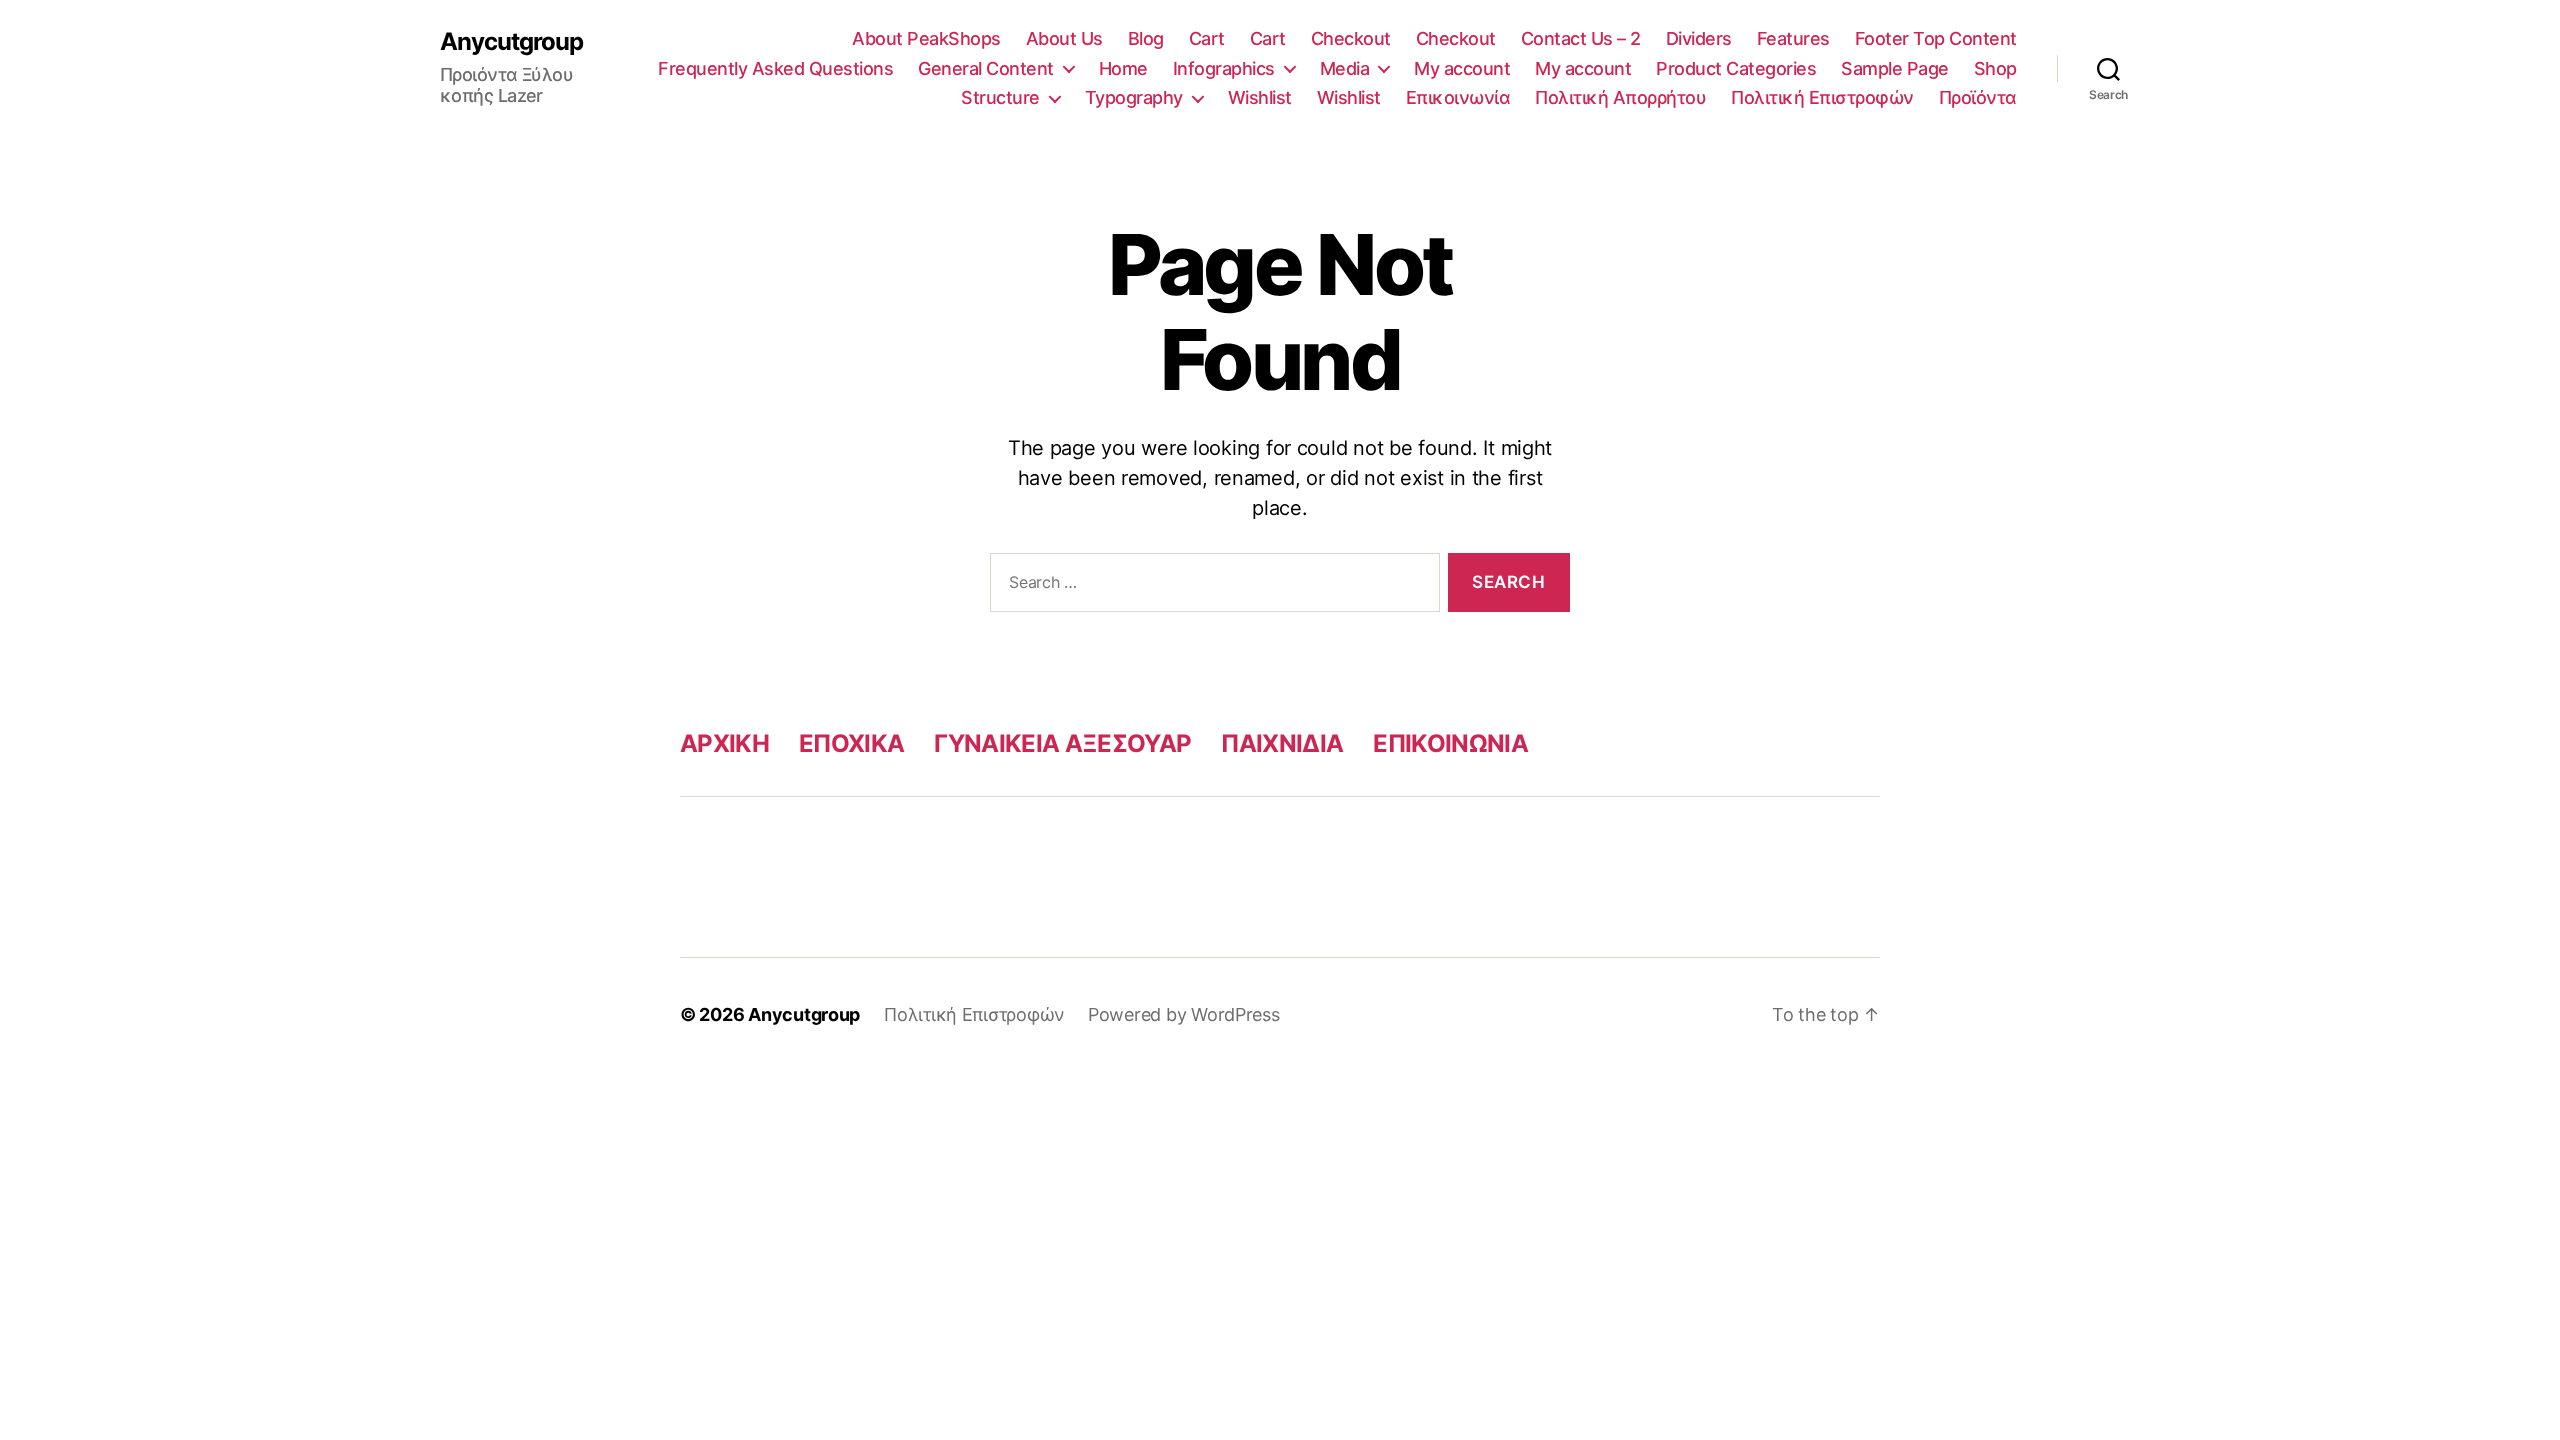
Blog (1146, 38)
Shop (1995, 68)
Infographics (1224, 68)
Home (1123, 68)
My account (1462, 68)
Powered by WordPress (1184, 1014)
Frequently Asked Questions (775, 68)
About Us (1064, 38)
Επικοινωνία (1458, 97)
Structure (1000, 97)
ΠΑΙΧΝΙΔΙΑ (1282, 743)
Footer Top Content (1936, 38)
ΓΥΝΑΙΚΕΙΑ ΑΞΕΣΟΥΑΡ (1062, 743)
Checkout (1351, 38)
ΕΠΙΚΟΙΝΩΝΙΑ (1450, 743)
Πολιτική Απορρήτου (1620, 97)
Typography (1134, 97)
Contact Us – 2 (1581, 38)
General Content (986, 68)
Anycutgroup (511, 42)
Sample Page (1895, 68)
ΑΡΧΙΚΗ (724, 743)
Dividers (1699, 38)
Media (1345, 68)
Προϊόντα (1978, 97)
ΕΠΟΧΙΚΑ (851, 743)
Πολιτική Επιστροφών (1822, 97)
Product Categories (1736, 68)
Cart (1207, 38)
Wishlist (1260, 97)
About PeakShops (926, 38)
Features (1793, 38)
